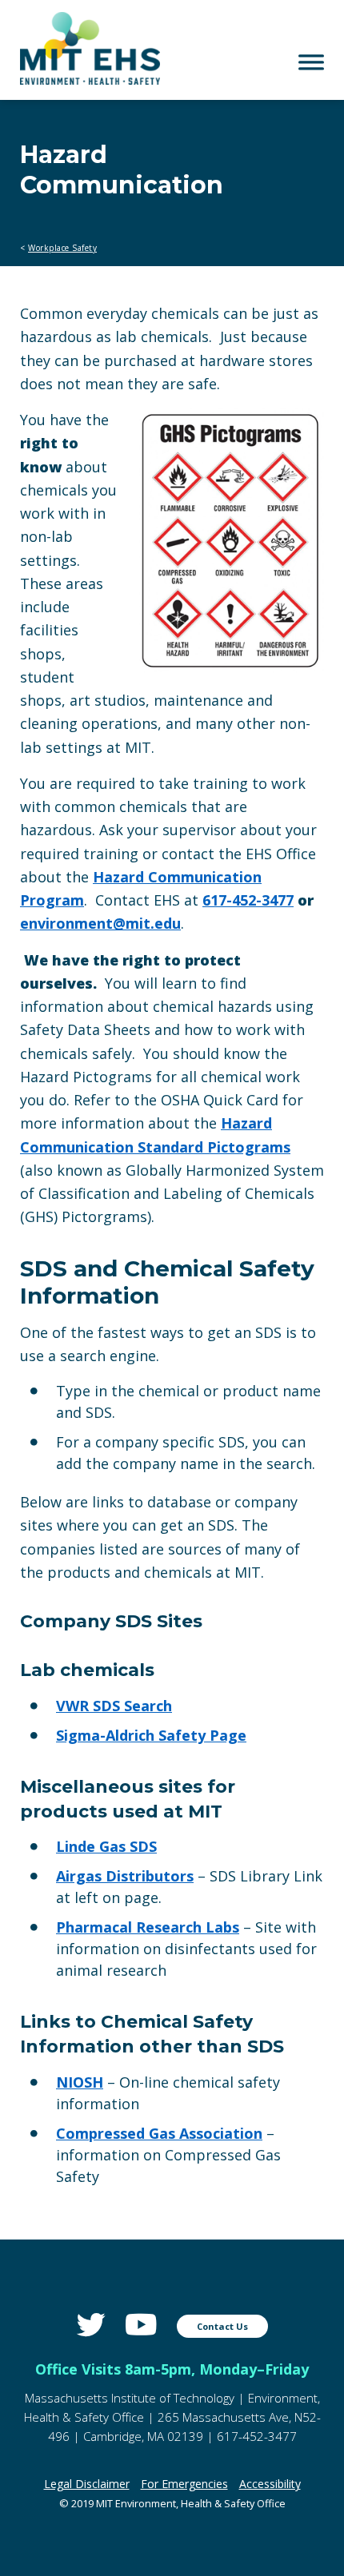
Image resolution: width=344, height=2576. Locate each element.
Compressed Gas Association (159, 2133)
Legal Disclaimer (87, 2484)
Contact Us (222, 2326)
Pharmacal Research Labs (148, 1927)
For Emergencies (184, 2484)
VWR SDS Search (114, 1706)
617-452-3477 (248, 900)
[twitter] (91, 2325)
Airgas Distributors (125, 1876)
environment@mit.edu (100, 923)
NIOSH (80, 2082)
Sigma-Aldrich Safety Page (151, 1735)
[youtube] (141, 2325)
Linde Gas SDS (106, 1846)
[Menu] (311, 62)
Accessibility (270, 2484)
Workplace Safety (62, 248)
